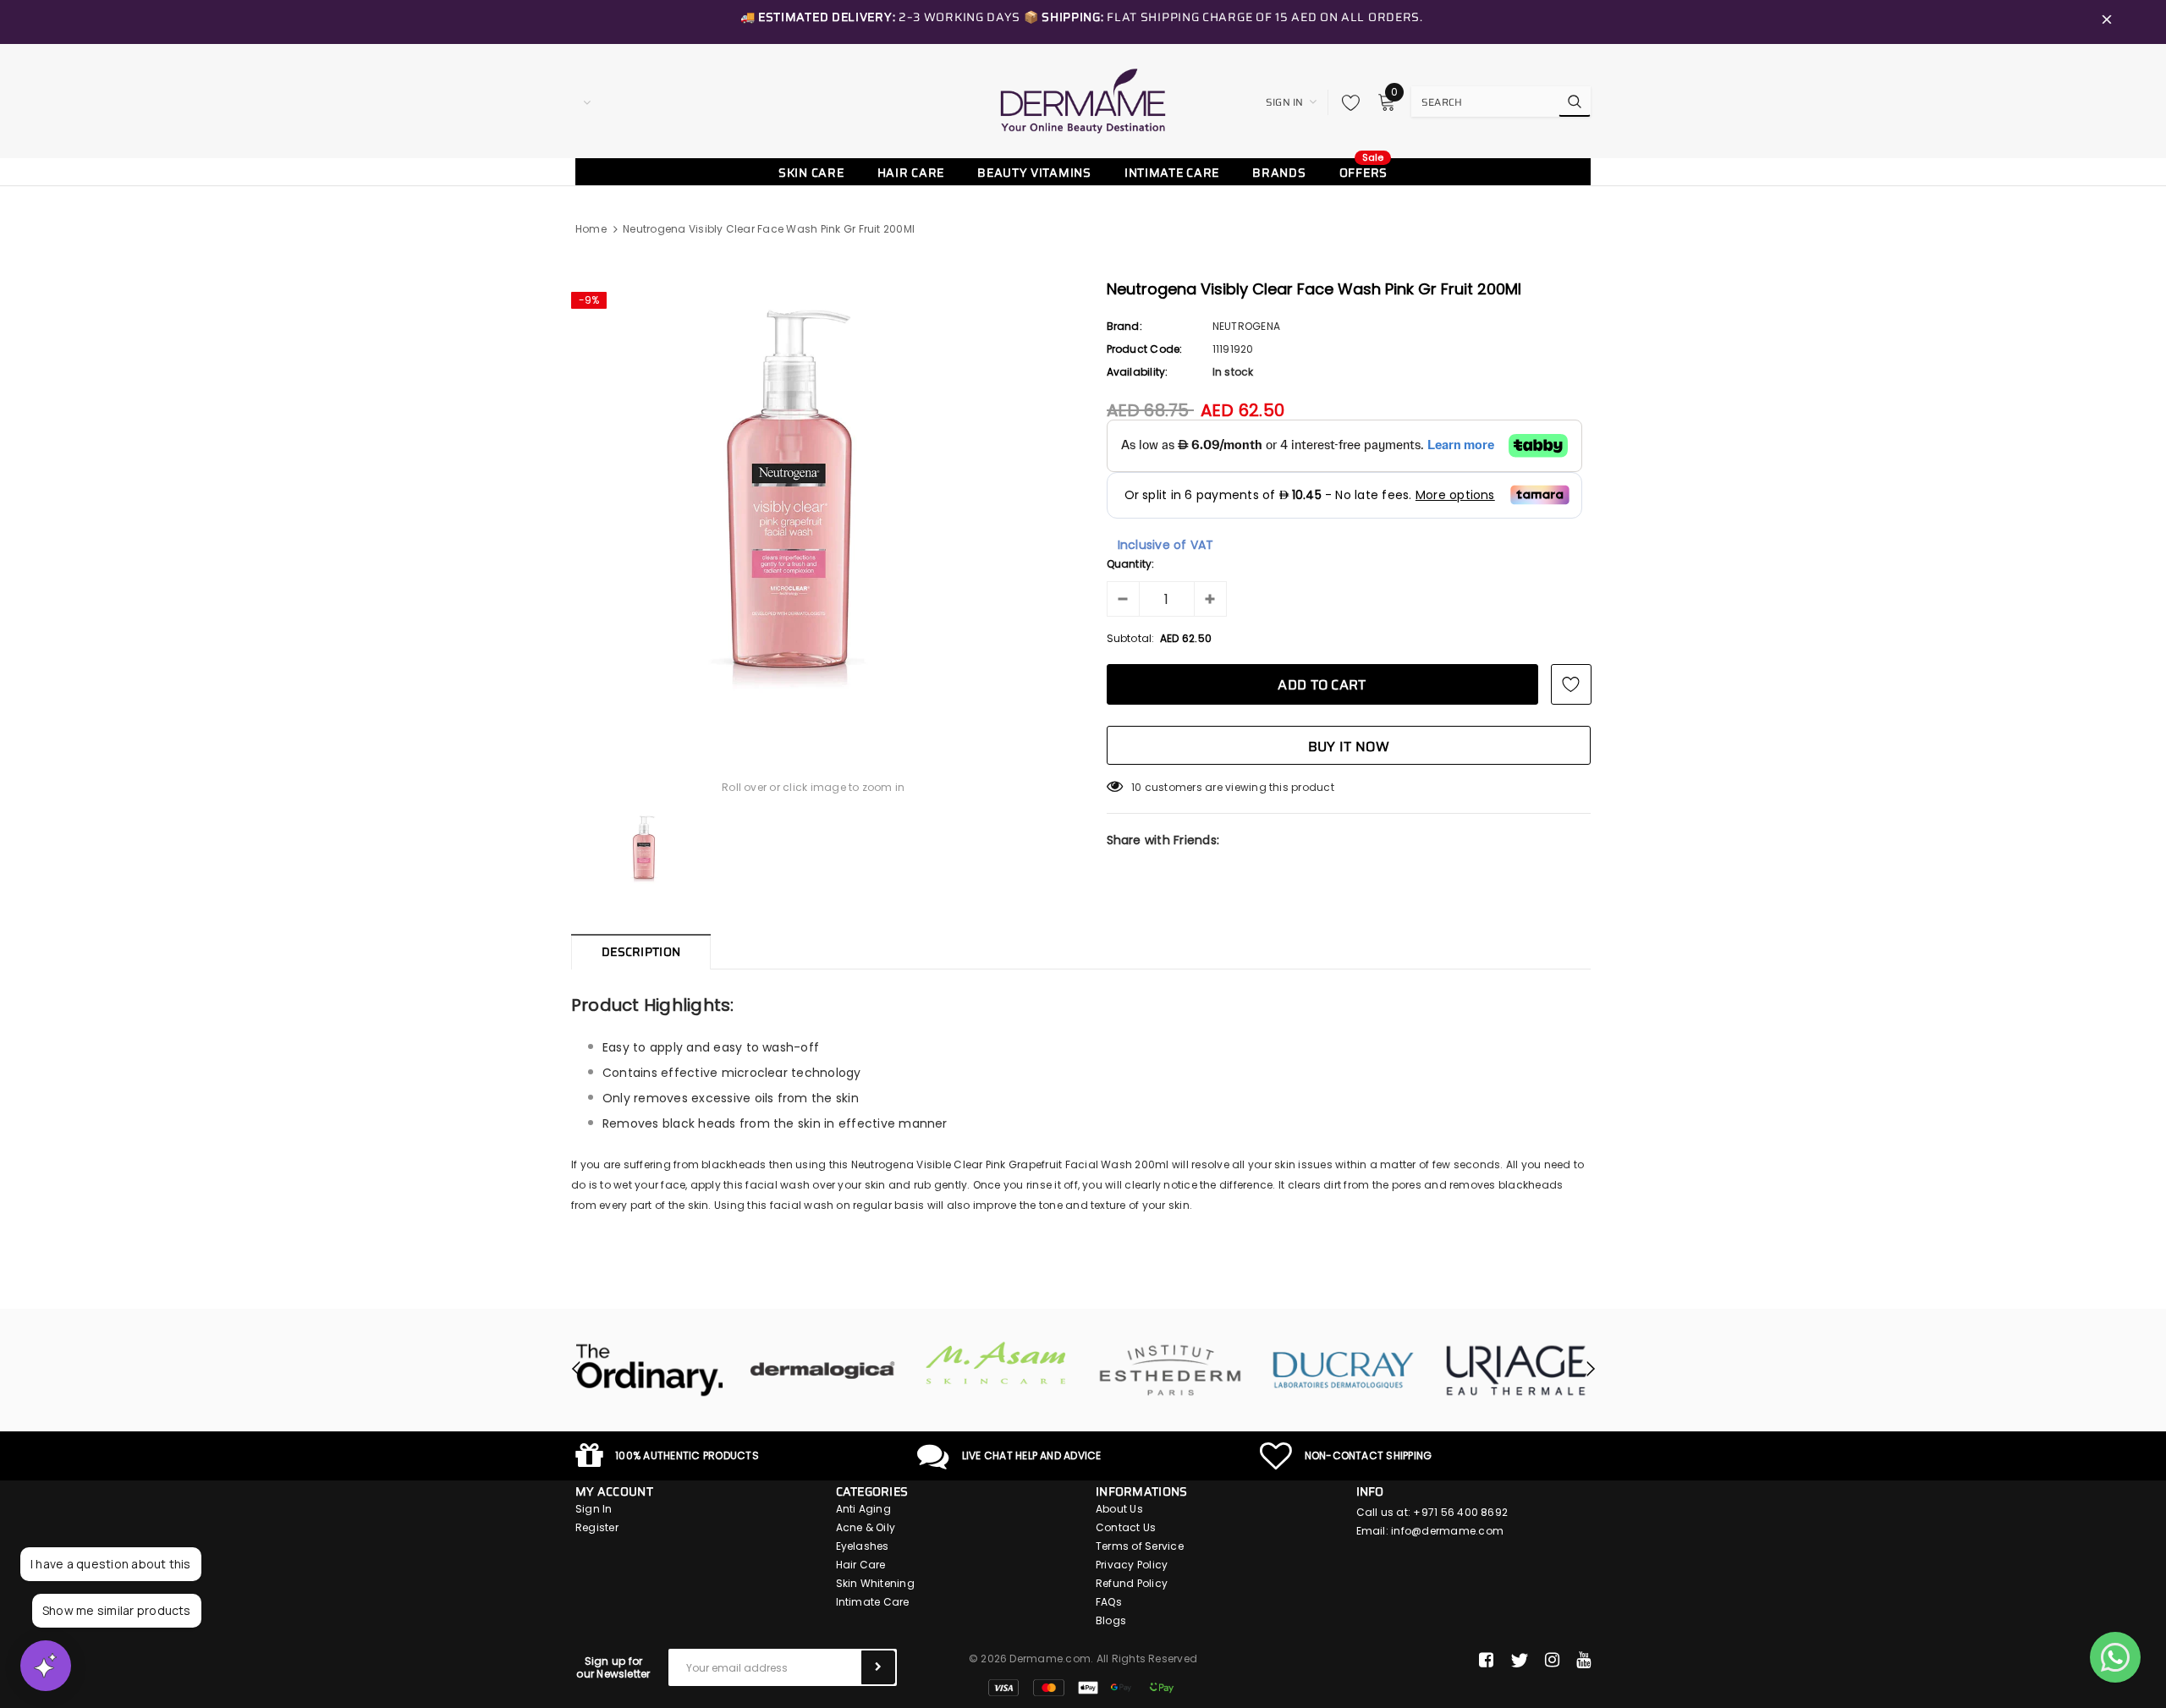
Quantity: (1131, 564)
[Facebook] (1486, 1661)
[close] (2107, 22)
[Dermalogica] (823, 1370)
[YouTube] (1583, 1661)
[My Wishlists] (1346, 102)
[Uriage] (1517, 1370)
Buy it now (1349, 747)
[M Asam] (996, 1363)
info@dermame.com (1447, 1531)
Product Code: (1145, 349)
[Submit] (878, 1667)
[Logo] (1083, 101)
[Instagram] (1552, 1661)
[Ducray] (1343, 1370)
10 (1136, 787)
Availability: (1138, 372)
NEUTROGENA (1246, 326)
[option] (814, 501)
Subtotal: (1131, 638)
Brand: (1124, 326)
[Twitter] (1519, 1661)
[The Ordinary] (649, 1370)
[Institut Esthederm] (1170, 1370)
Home (591, 229)
